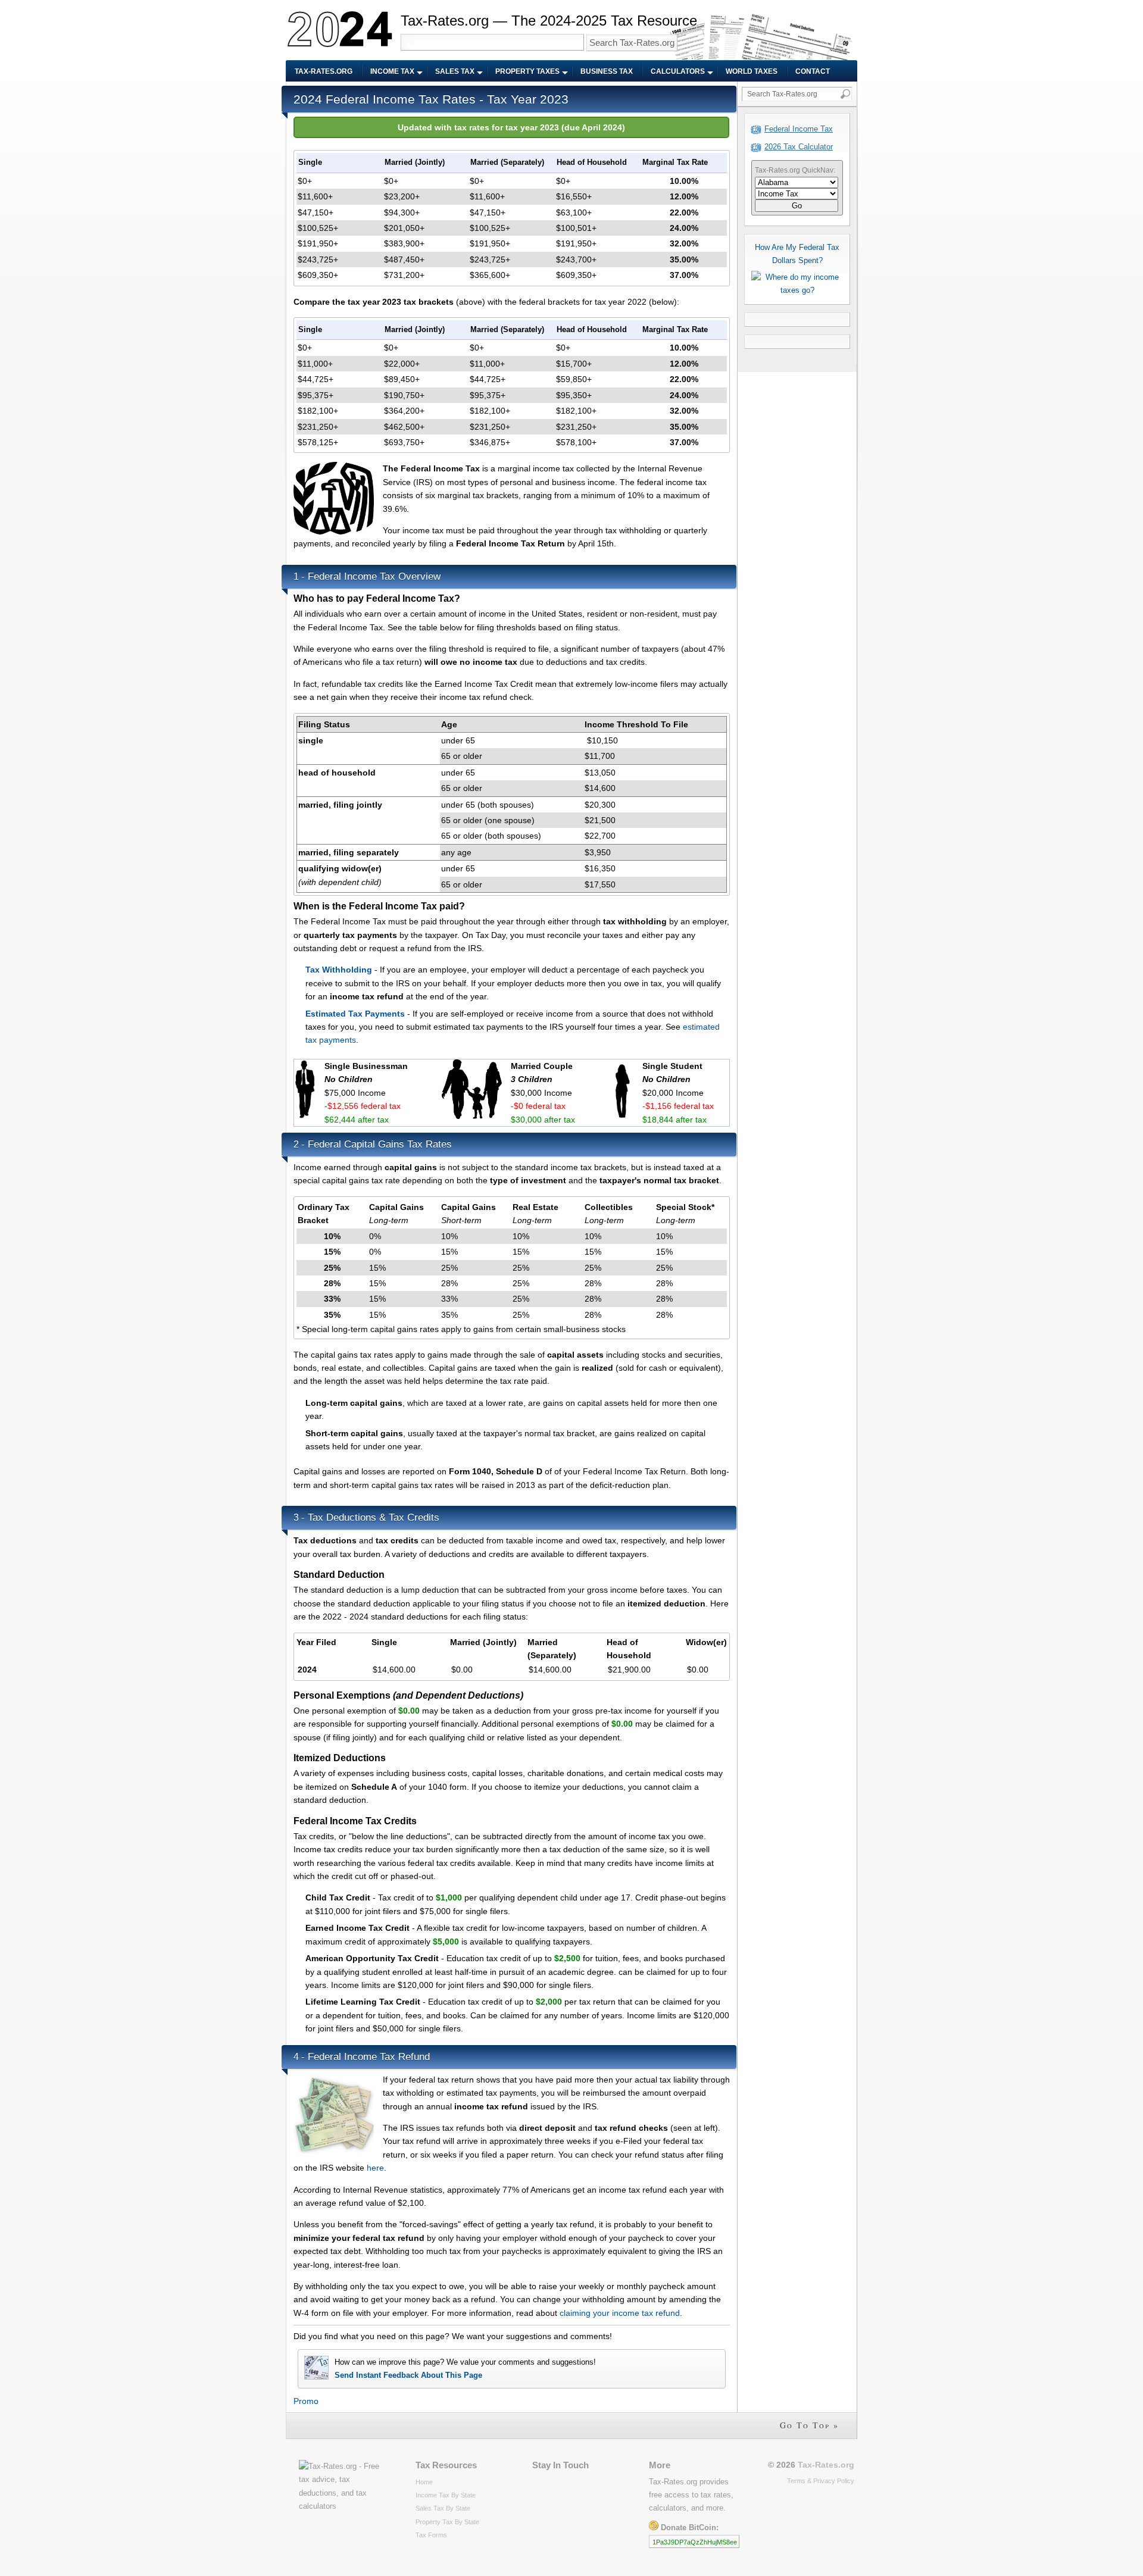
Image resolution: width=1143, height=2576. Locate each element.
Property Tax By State (447, 2522)
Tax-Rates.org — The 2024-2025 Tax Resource (549, 21)
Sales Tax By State (443, 2508)
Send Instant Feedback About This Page (408, 2375)
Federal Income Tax (799, 129)
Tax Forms (431, 2535)
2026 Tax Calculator (799, 147)
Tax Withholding (339, 970)
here (375, 2168)
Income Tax (392, 71)
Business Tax (607, 71)
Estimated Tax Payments (355, 1014)
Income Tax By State (446, 2495)
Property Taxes (527, 71)
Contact (813, 71)
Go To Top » (809, 2425)
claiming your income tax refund (620, 2313)
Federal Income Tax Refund (369, 2057)
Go (797, 206)
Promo (306, 2401)
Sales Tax (455, 71)
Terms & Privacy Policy (821, 2481)
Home (424, 2482)
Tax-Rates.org (324, 71)
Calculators (678, 71)
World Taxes (752, 71)
